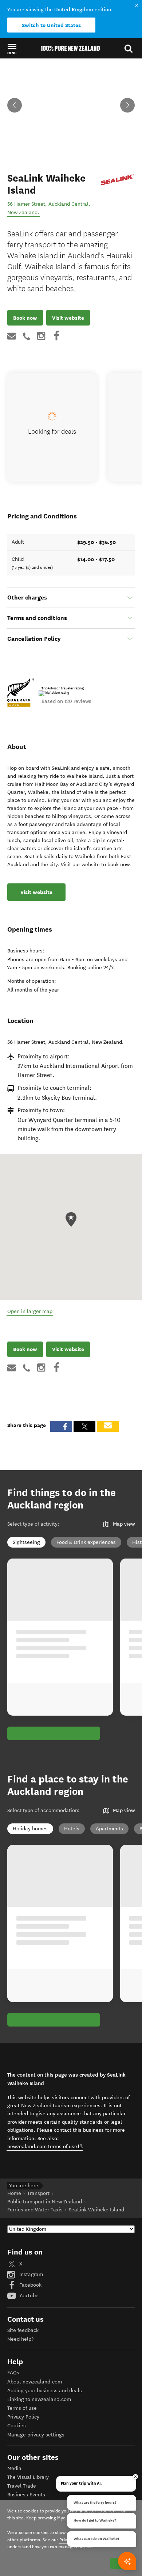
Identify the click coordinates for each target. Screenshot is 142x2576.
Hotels (72, 1829)
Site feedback (23, 2330)
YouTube (28, 2296)
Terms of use (22, 2408)
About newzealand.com (35, 2382)
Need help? (20, 2339)
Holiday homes (30, 1829)
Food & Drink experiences (86, 1542)
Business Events (26, 2495)
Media (14, 2468)
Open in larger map (30, 1311)
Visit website (68, 318)
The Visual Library (28, 2477)
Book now (25, 318)
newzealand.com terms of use (45, 2146)
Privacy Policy (23, 2417)
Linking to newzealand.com (39, 2399)
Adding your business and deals (45, 2391)
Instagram (30, 2274)
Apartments (109, 1829)
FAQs (13, 2373)
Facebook (30, 2285)
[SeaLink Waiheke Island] (117, 180)
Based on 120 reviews (66, 701)
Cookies (17, 2426)
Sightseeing (26, 1542)
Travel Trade (22, 2486)
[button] (12, 49)
